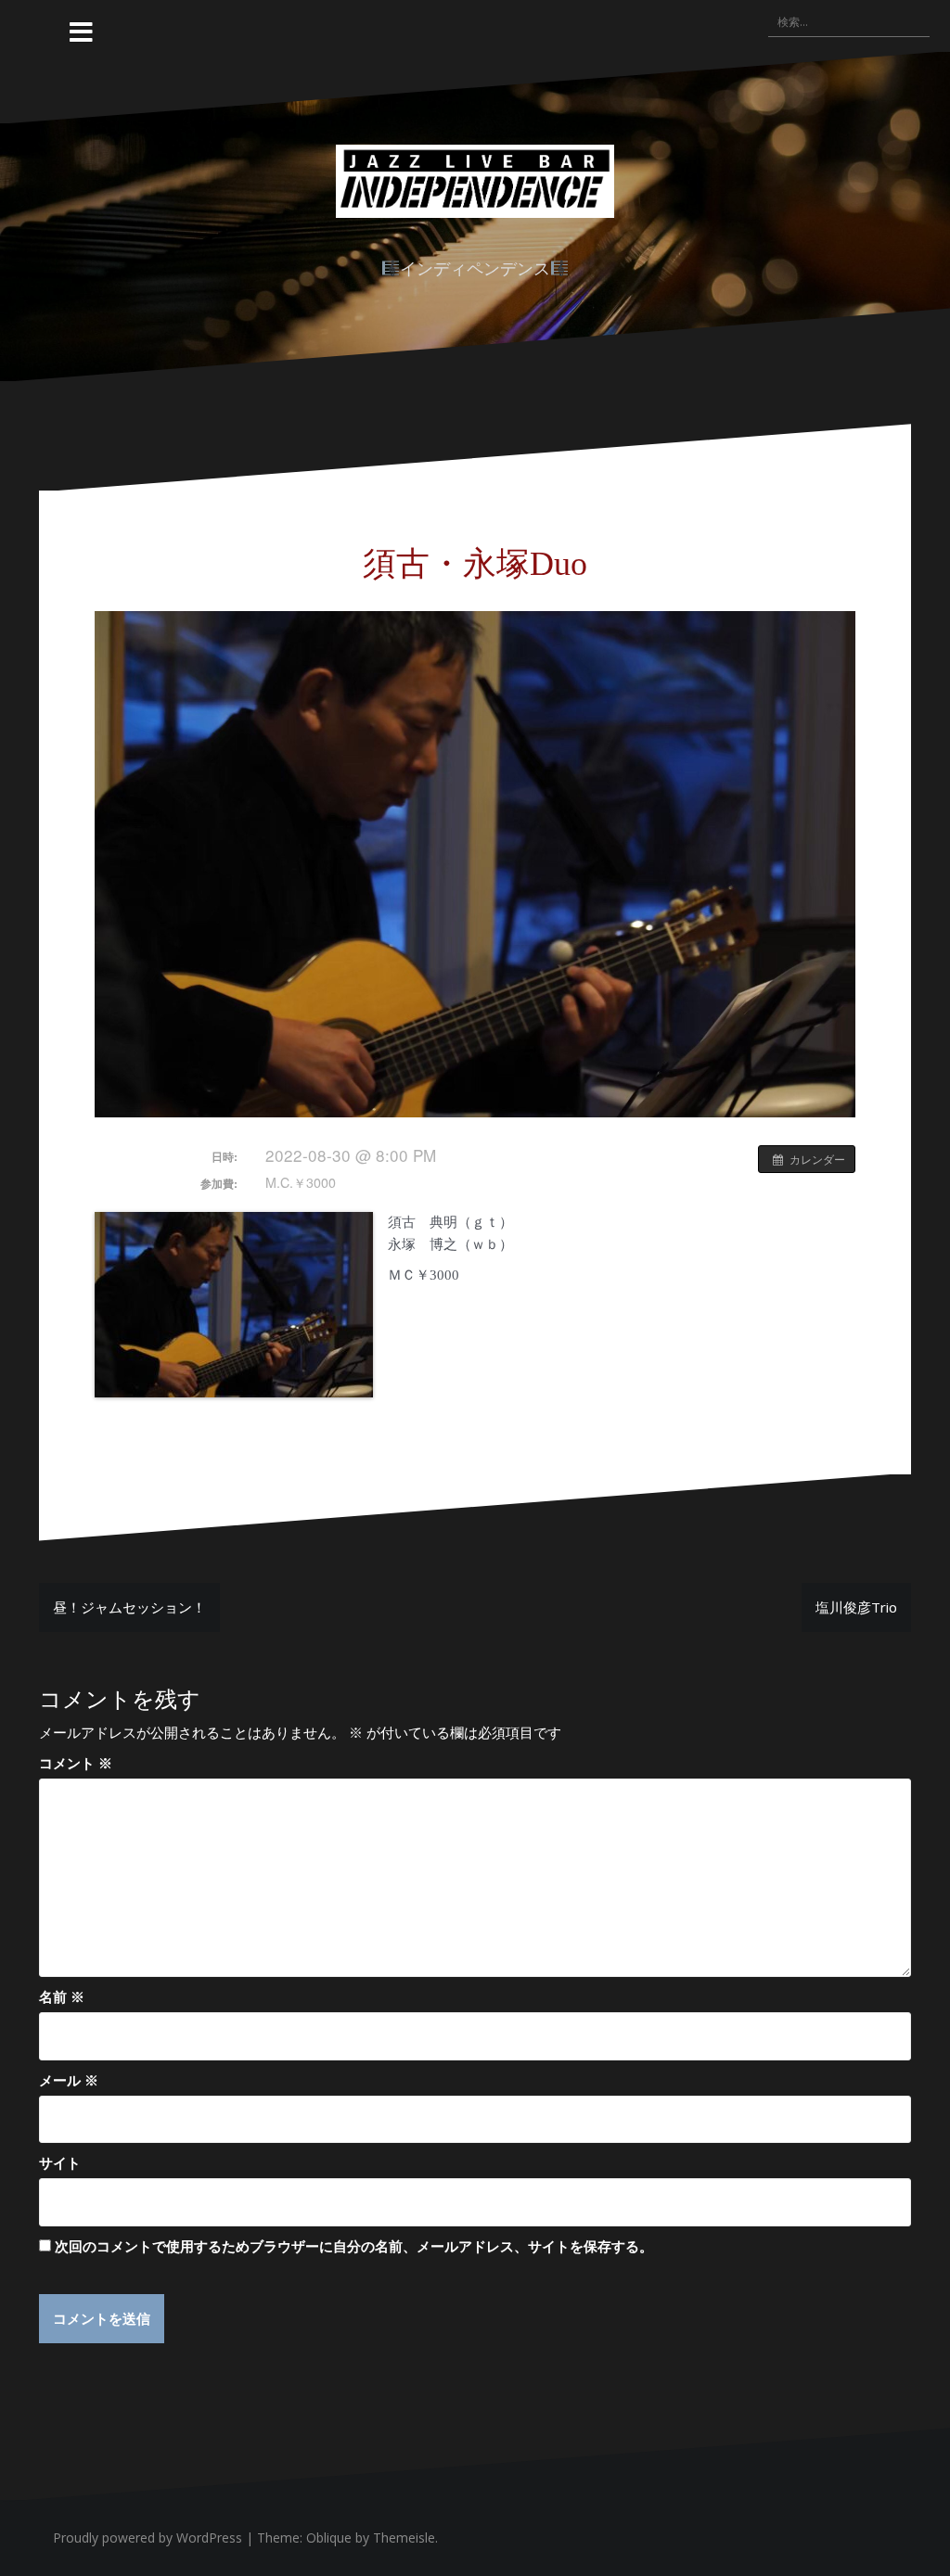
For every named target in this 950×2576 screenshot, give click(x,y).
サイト (60, 2162)
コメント (76, 1763)
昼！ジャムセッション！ (129, 1607)
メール (69, 2080)
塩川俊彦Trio (856, 1607)
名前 (62, 1996)
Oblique (329, 2538)
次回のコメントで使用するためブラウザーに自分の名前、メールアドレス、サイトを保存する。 (354, 2246)
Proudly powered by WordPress (148, 2538)
